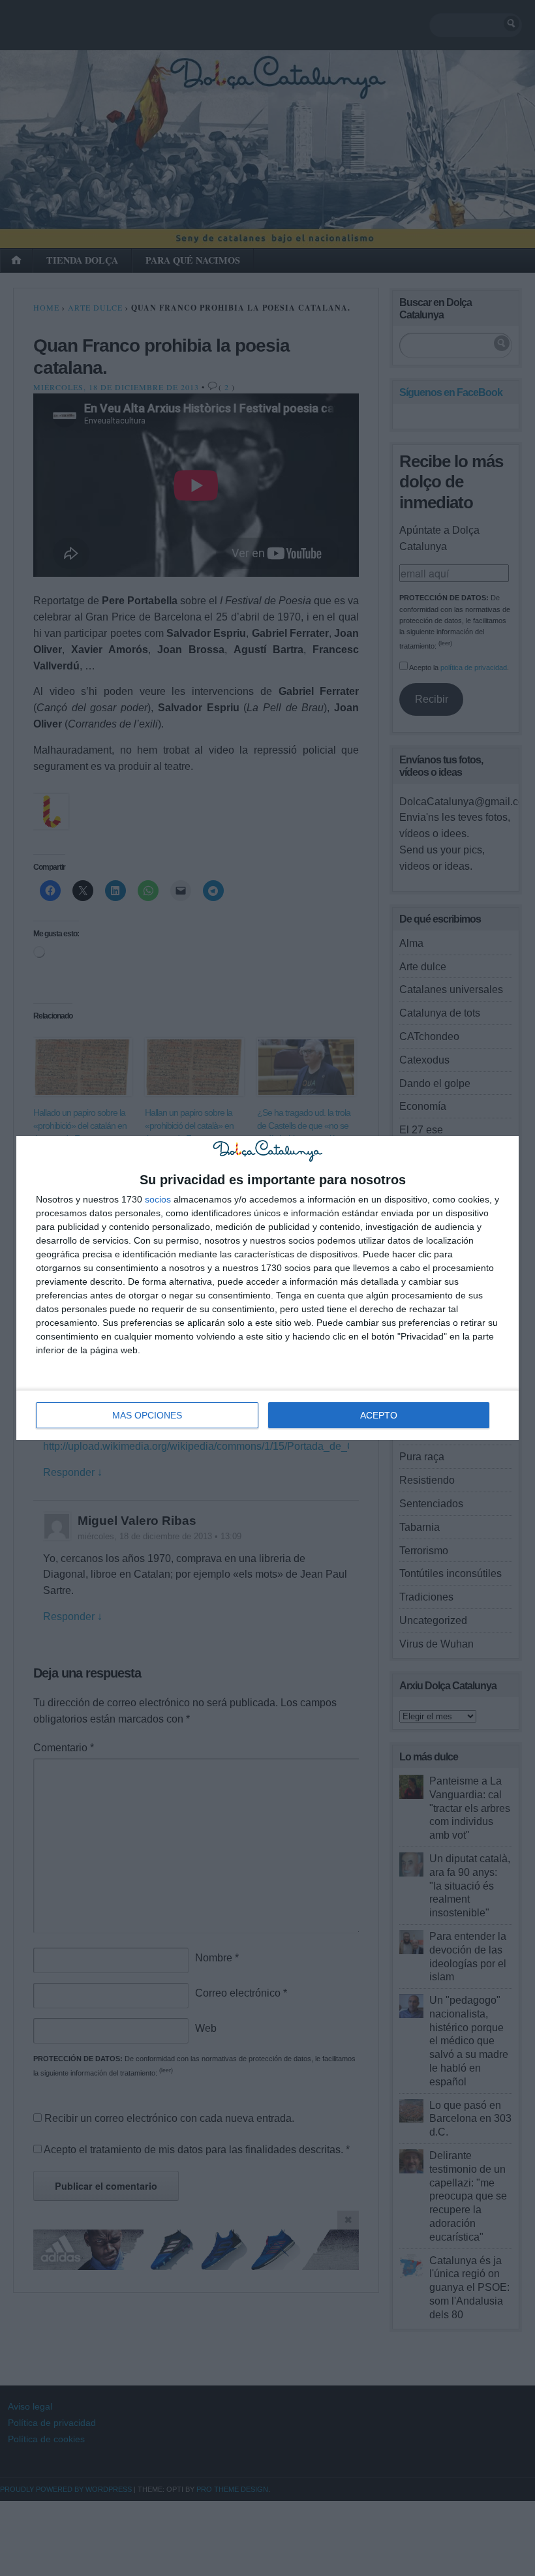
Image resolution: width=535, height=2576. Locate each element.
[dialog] (267, 1288)
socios (158, 1199)
